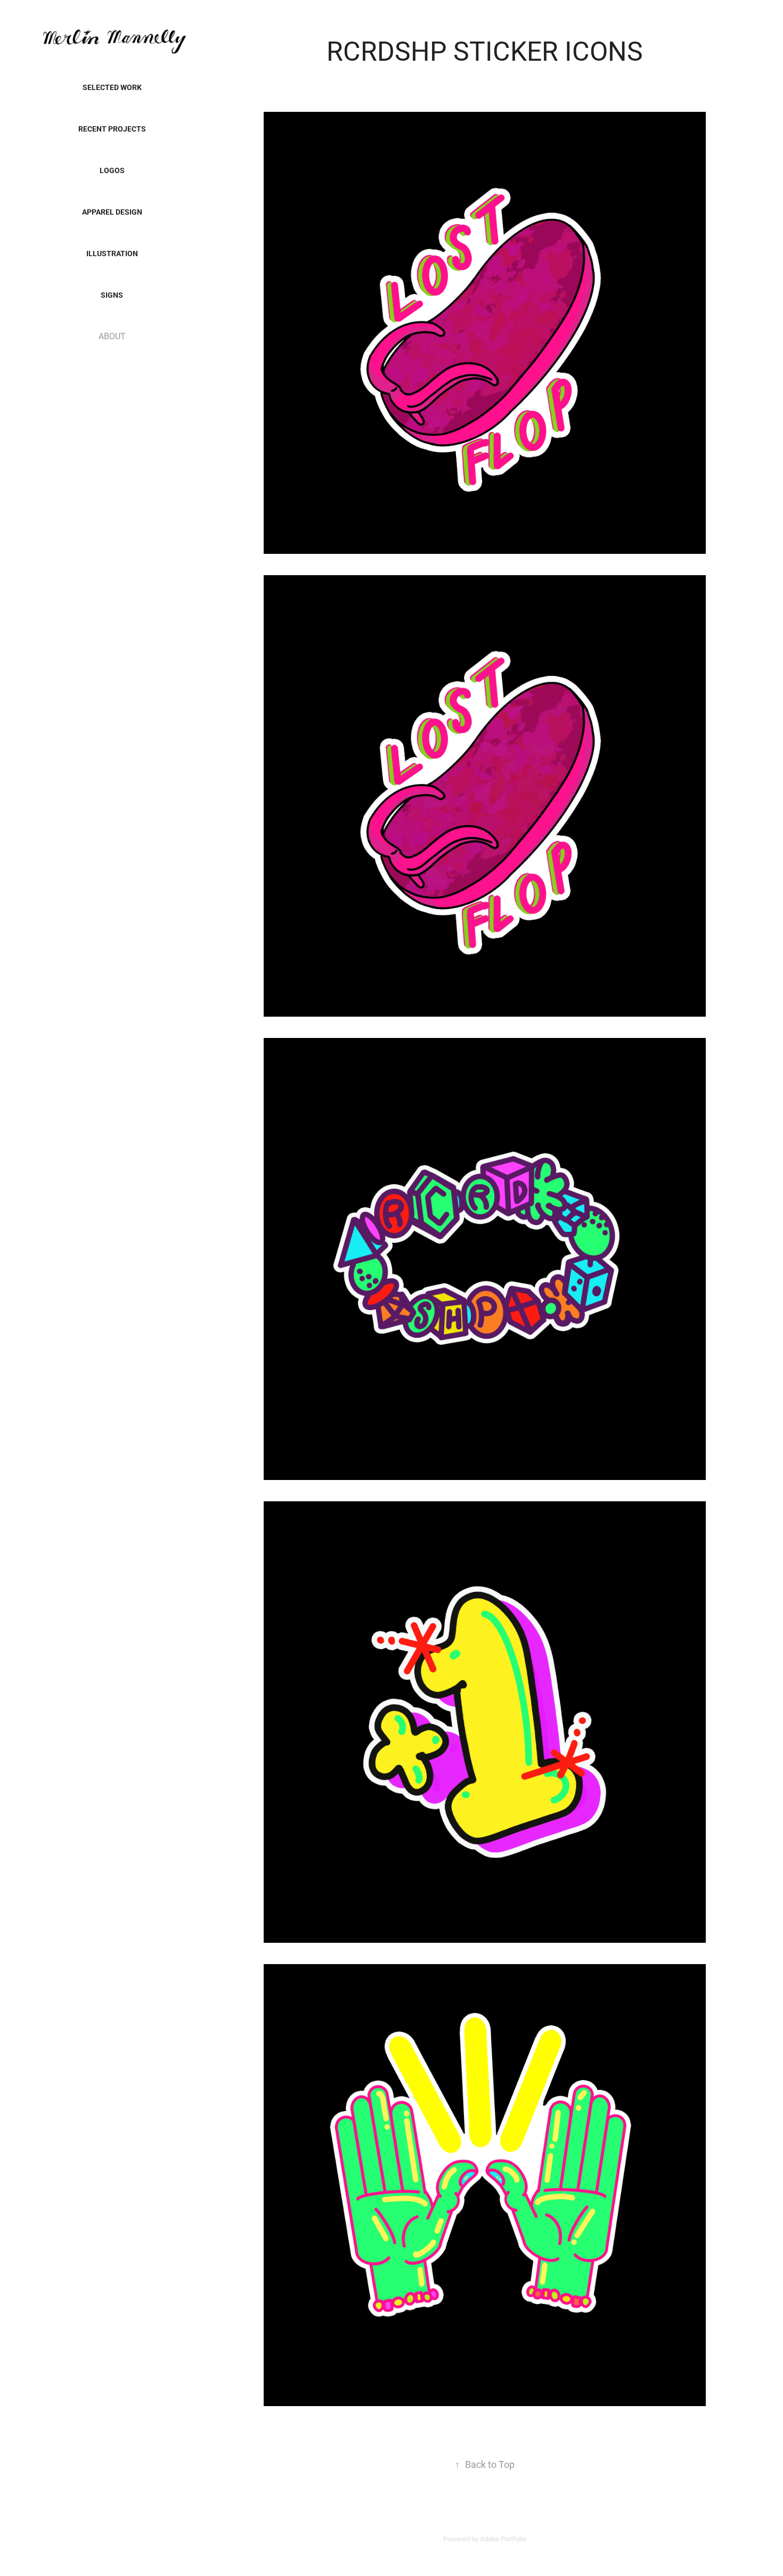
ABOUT (112, 336)
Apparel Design (112, 212)
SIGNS (112, 295)
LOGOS (112, 170)
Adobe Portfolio (503, 2539)
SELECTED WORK (112, 87)
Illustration (112, 253)
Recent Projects (112, 129)
